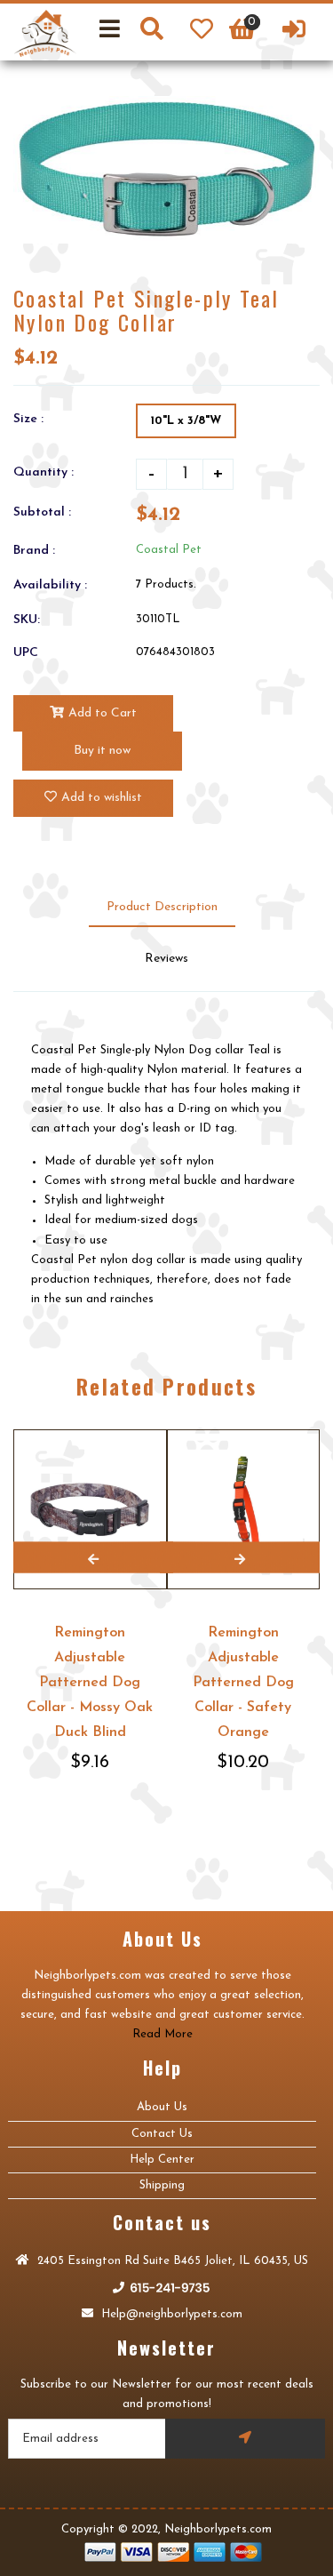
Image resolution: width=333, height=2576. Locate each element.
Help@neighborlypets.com (170, 2314)
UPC (26, 653)
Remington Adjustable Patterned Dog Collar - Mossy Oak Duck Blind (90, 1683)
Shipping (162, 2185)
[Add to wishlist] (151, 1431)
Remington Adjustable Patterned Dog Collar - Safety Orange (243, 1683)
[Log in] (294, 32)
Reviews (166, 959)
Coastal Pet (169, 550)
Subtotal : (42, 512)
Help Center (162, 2160)
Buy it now (102, 751)
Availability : (50, 585)
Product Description (162, 907)
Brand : (34, 551)
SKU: (27, 620)
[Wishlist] (202, 32)
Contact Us (162, 2134)
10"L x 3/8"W (186, 421)
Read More (163, 2034)
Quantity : (44, 472)
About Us (162, 2107)
